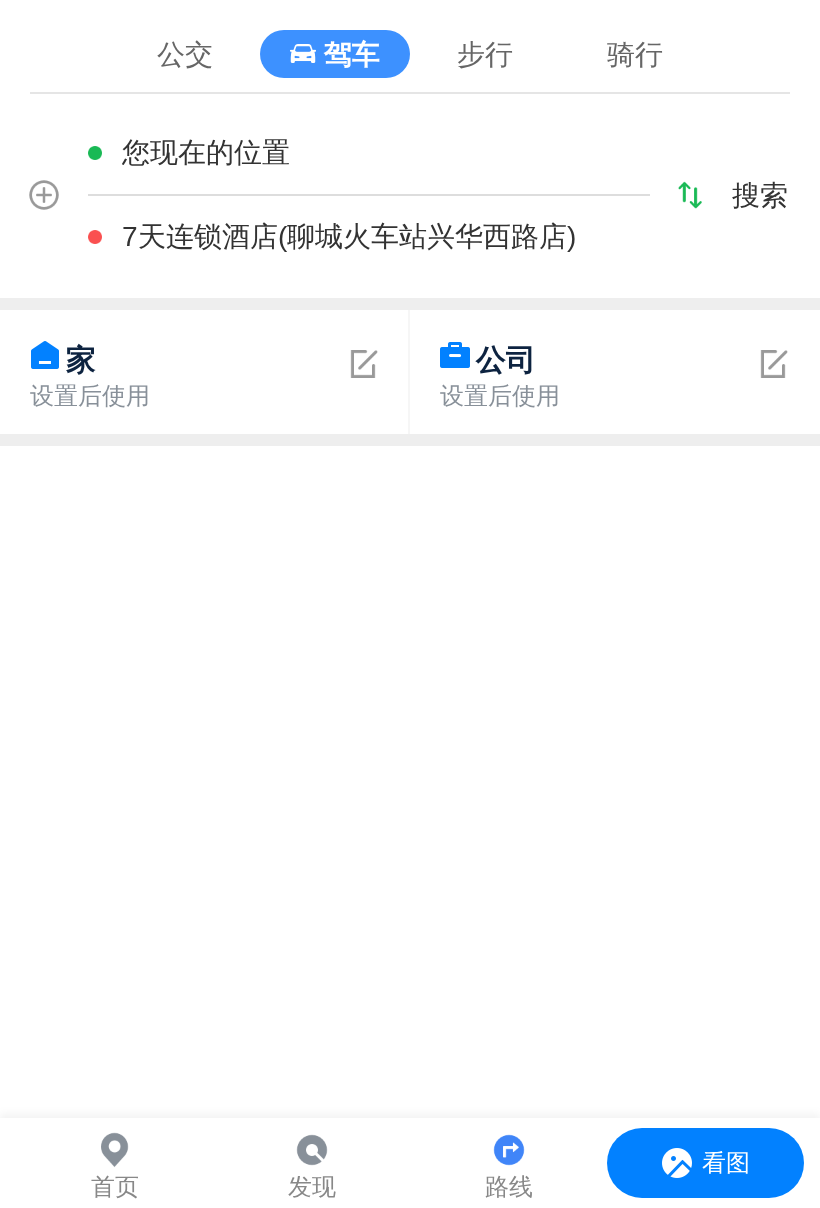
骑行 (635, 54)
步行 (485, 54)
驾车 (352, 54)
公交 (185, 54)
